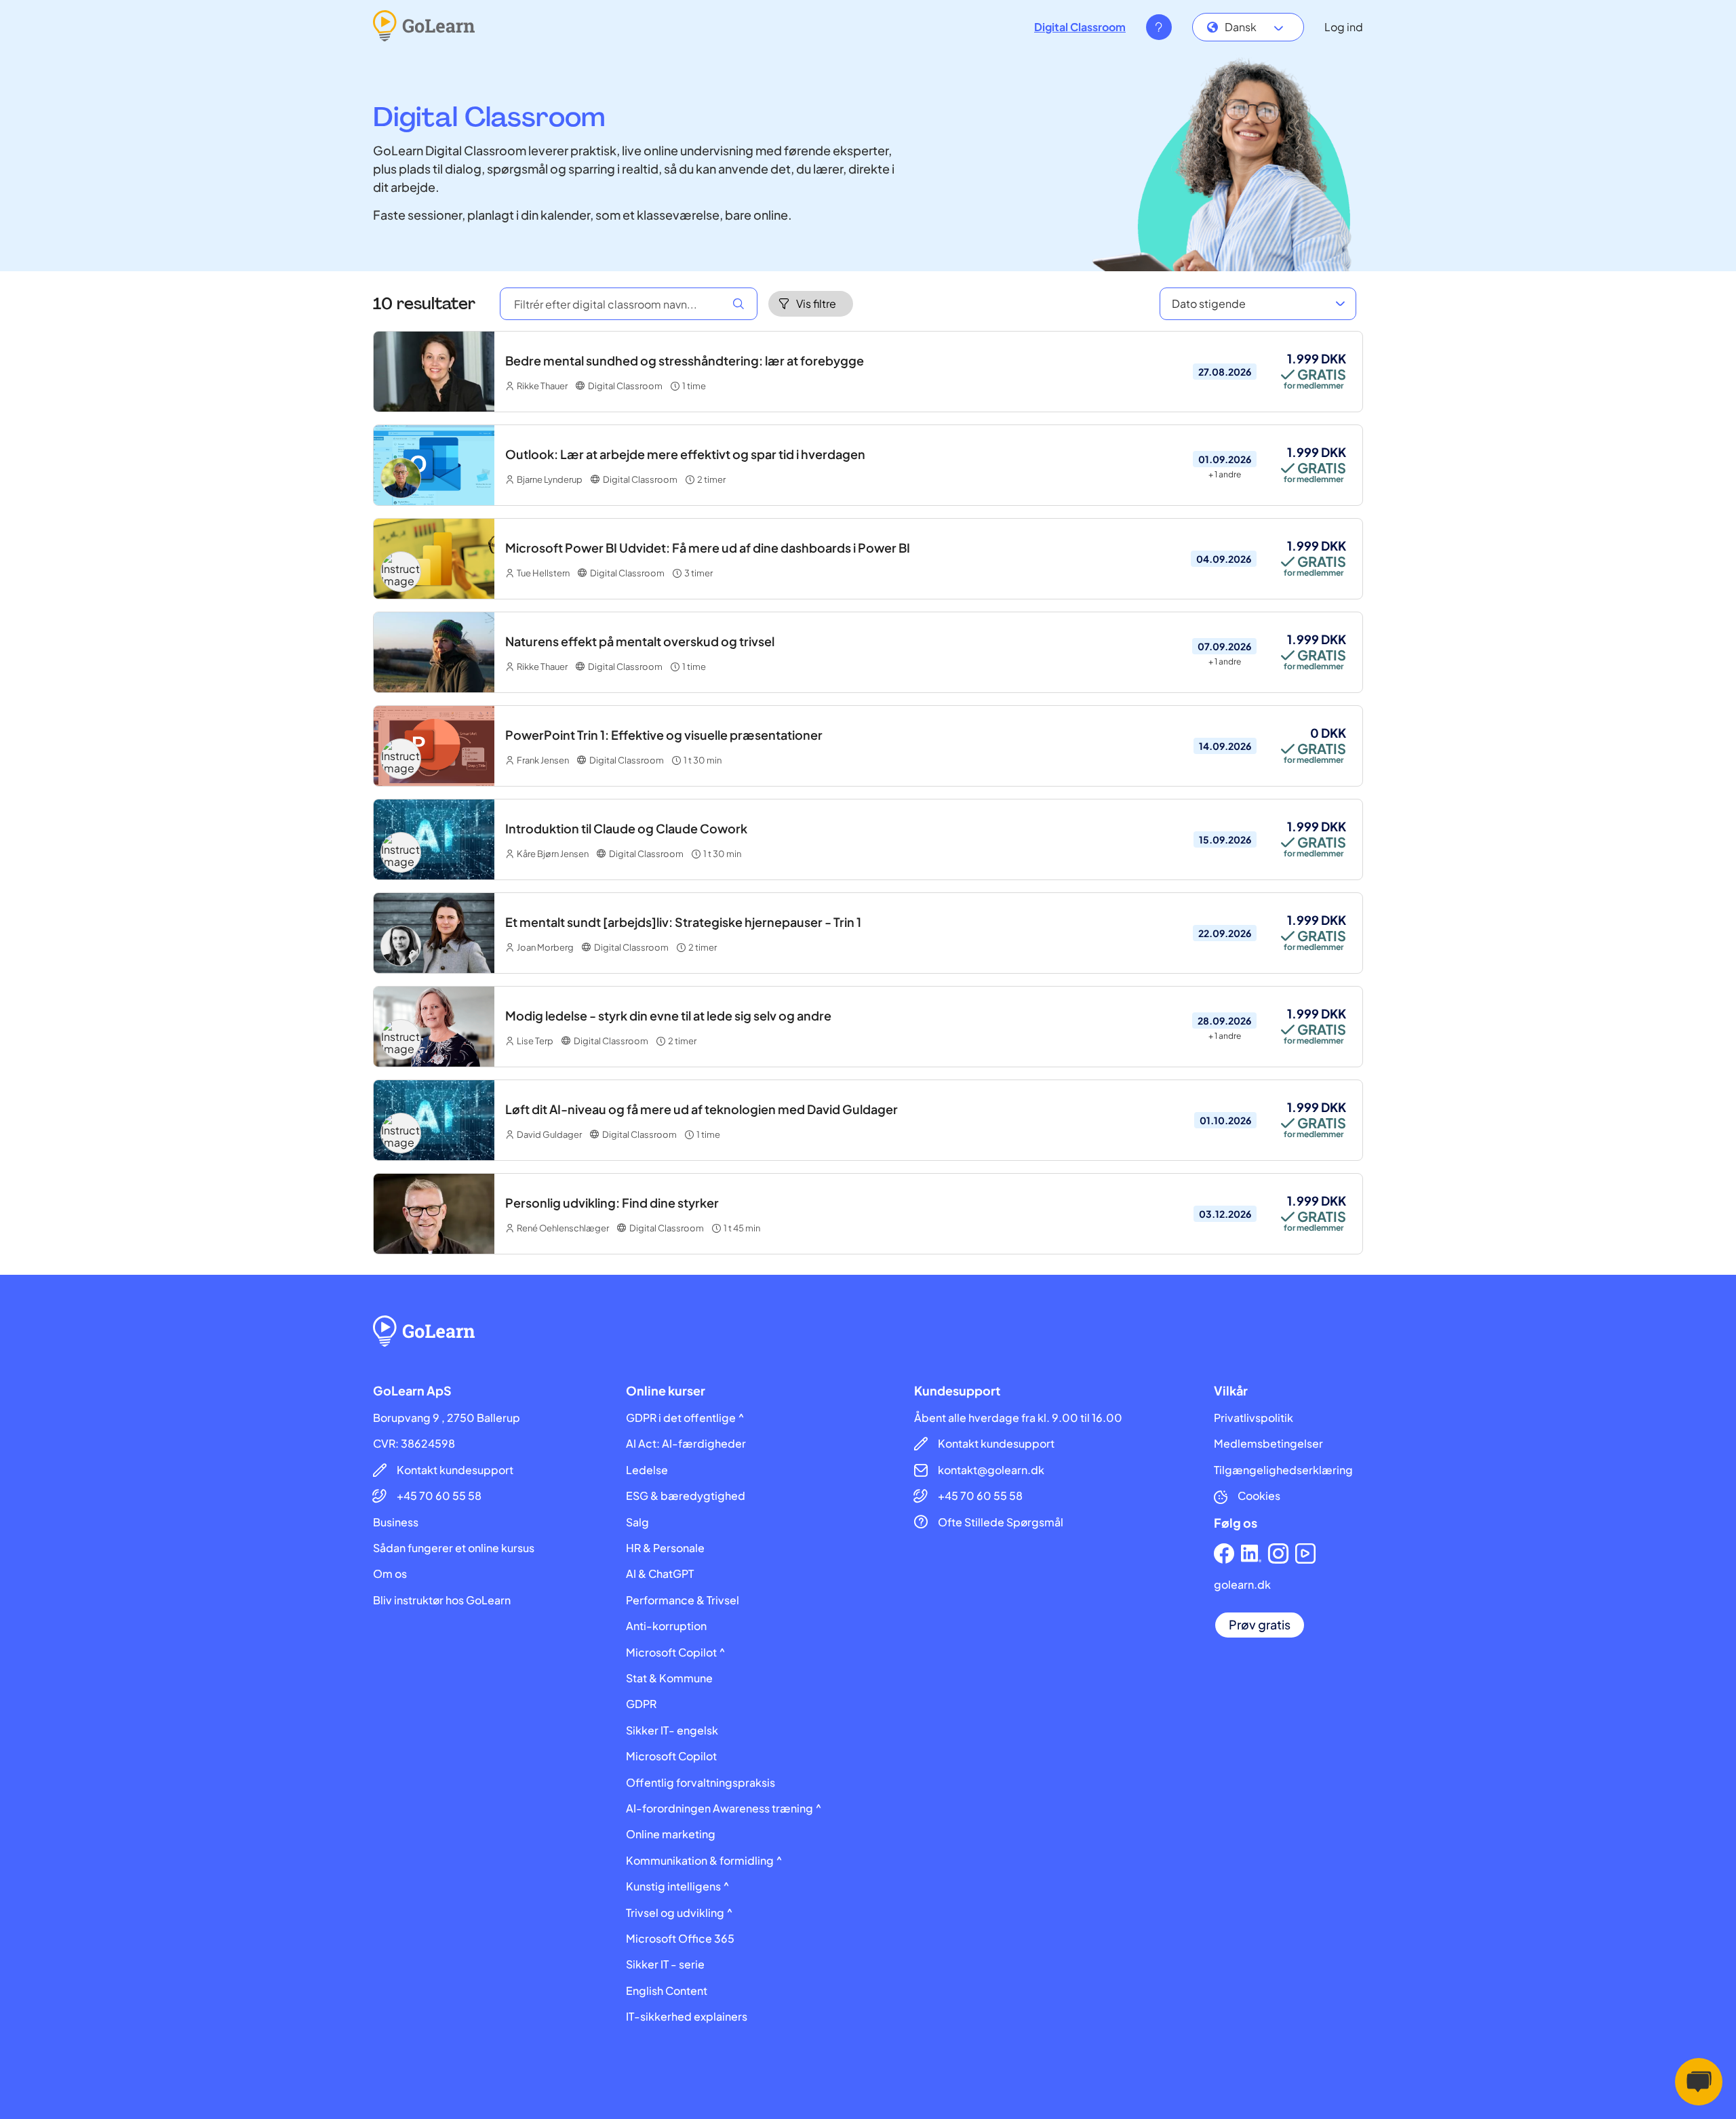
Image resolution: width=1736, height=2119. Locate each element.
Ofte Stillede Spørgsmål (1001, 1522)
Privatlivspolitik (1254, 1418)
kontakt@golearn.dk (991, 1470)
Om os (390, 1574)
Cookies (1259, 1496)
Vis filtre (816, 303)
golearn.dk (1242, 1585)
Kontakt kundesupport (455, 1470)
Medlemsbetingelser (1268, 1444)
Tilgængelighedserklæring (1283, 1470)
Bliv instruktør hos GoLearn (442, 1600)
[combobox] (1248, 27)
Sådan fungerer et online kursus (454, 1548)
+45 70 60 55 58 (439, 1496)
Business (396, 1522)
